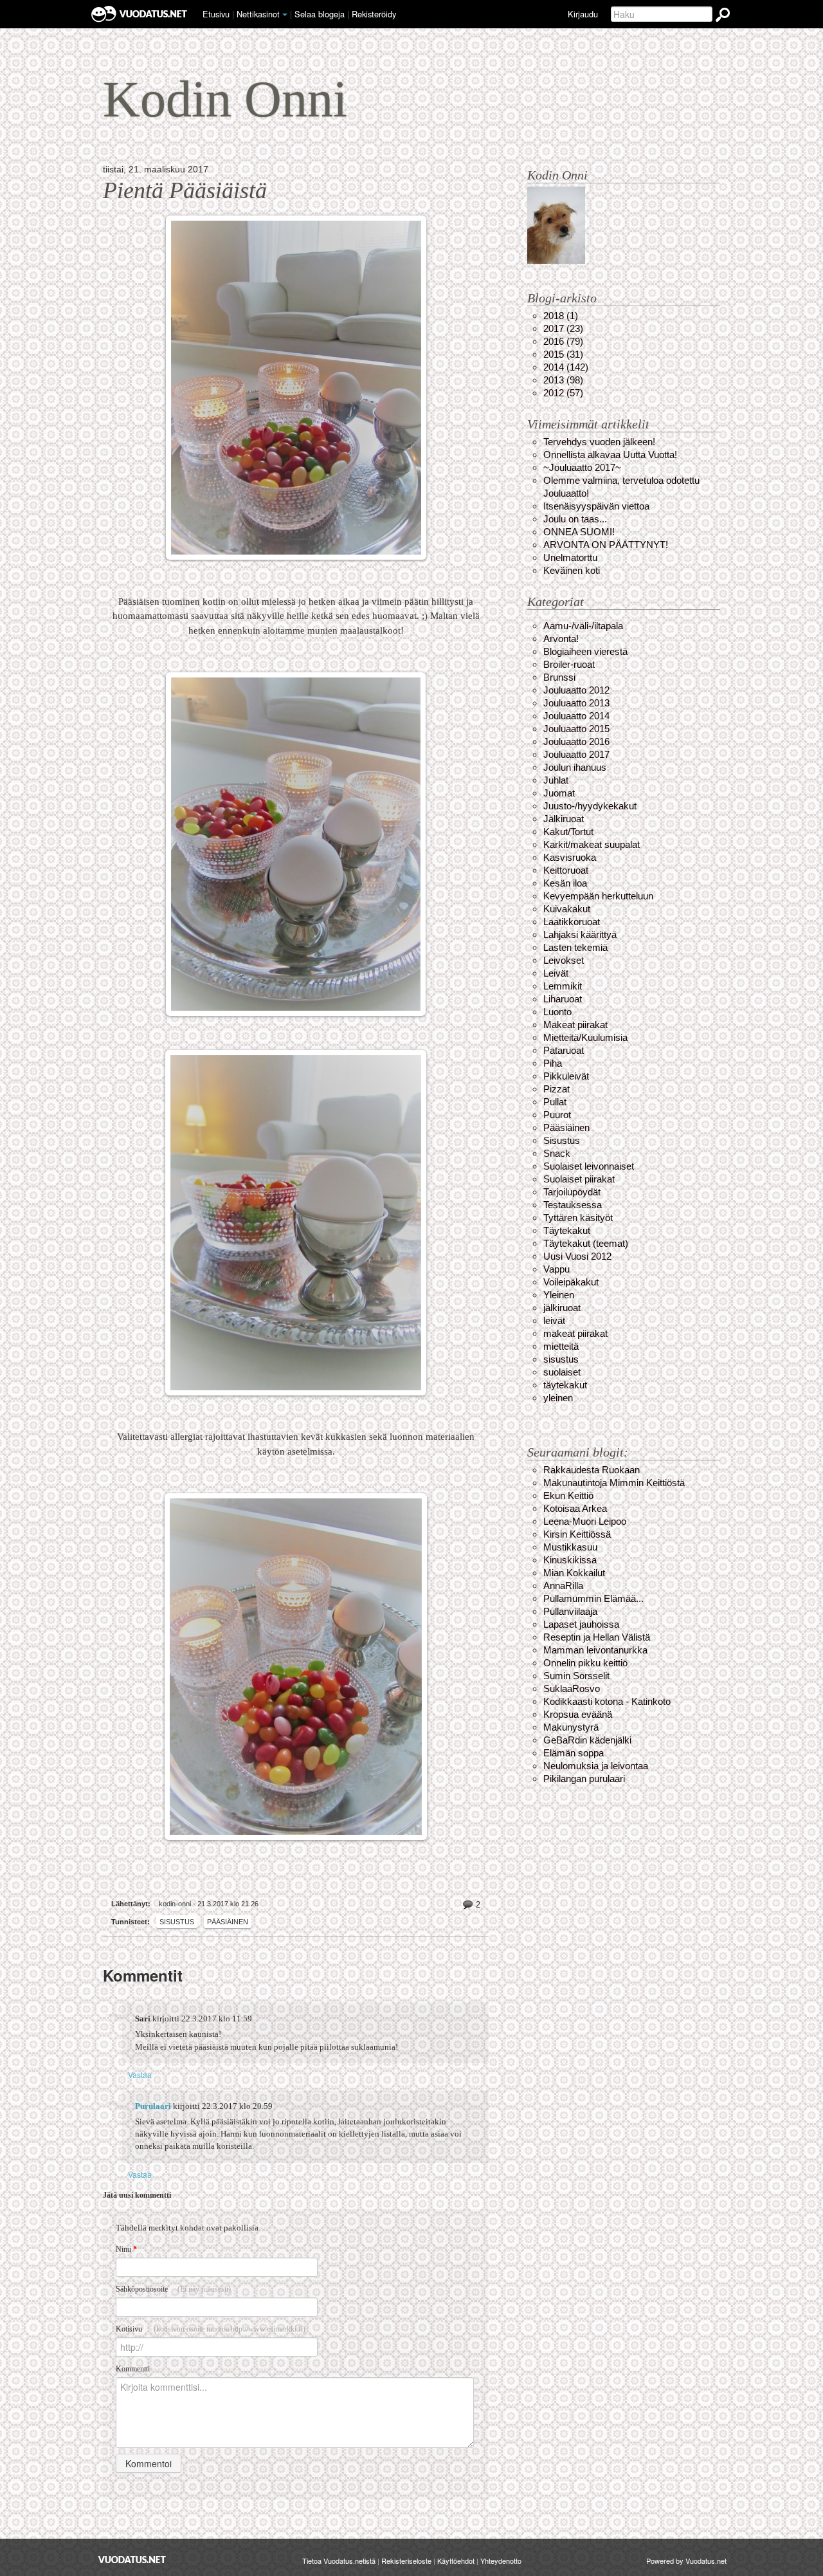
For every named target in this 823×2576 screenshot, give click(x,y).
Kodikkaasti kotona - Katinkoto (607, 1701)
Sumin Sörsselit (576, 1676)
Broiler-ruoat (569, 664)
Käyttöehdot (456, 2561)
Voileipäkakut (571, 1282)
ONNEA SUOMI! (579, 532)
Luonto (557, 1012)
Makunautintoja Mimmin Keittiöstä (614, 1483)
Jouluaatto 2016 (576, 741)
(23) (563, 328)
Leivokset (564, 960)
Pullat (555, 1102)
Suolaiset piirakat (579, 1179)
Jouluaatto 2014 (576, 716)
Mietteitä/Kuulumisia (585, 1037)
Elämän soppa (574, 1753)
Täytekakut (567, 1230)
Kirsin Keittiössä (577, 1534)
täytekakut (565, 1385)
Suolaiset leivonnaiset (589, 1166)
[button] (285, 15)
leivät (554, 1320)
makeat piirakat (575, 1333)
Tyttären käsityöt (578, 1218)
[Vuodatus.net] (132, 2560)
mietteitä (561, 1346)
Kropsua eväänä (578, 1714)
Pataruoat (564, 1050)
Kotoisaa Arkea (575, 1508)
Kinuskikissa (570, 1560)
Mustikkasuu (570, 1547)
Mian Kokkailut (574, 1573)
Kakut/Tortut (568, 832)
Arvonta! (561, 639)
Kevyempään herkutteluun (598, 896)
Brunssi (559, 677)
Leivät (556, 973)
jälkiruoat (562, 1308)
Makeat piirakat (575, 1025)
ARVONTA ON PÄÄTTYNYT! (606, 545)
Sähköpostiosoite (173, 2289)
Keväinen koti (572, 570)
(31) (563, 354)
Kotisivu (211, 2329)
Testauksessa (573, 1205)
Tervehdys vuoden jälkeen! (599, 442)
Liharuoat (563, 999)
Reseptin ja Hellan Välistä (597, 1637)
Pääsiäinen (228, 1922)
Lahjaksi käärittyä (580, 934)
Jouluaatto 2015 (576, 729)
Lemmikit (563, 986)
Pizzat (556, 1089)
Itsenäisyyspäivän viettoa (596, 506)
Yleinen (559, 1295)
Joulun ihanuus (575, 767)
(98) (563, 380)
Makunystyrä (571, 1727)
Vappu (556, 1269)
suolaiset (562, 1372)
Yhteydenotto (501, 2561)
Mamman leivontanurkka (595, 1650)
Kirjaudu (583, 14)
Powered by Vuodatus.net (686, 2561)
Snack (557, 1153)
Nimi (126, 2249)
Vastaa (140, 2075)
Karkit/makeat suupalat (592, 844)
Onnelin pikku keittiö (585, 1663)
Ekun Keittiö (568, 1495)
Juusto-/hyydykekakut (590, 806)
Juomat (559, 793)
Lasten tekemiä (575, 947)
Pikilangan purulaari (584, 1779)
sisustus (561, 1359)
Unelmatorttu (570, 557)
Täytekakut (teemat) (586, 1243)
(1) (561, 316)
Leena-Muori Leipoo (585, 1521)
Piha (553, 1063)
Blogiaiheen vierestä (585, 651)
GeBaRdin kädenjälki (587, 1740)
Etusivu (216, 14)
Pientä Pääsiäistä (185, 190)
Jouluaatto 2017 (576, 754)
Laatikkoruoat (572, 922)
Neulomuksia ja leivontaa (596, 1766)
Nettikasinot (258, 14)
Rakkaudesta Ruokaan (592, 1470)
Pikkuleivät (566, 1076)
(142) (566, 367)
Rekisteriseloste (406, 2561)
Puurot (557, 1115)
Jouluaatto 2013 (576, 703)
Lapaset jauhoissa (581, 1624)
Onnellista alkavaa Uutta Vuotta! (610, 455)
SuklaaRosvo (572, 1688)
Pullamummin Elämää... (593, 1598)
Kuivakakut (567, 909)
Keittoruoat (566, 870)
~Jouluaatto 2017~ (582, 467)
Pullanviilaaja (570, 1611)
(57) (563, 393)
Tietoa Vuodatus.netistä (339, 2561)
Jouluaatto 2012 (576, 690)
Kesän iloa (565, 883)
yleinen (558, 1398)
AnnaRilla (563, 1586)
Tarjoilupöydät (572, 1192)
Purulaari (153, 2106)
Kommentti (133, 2369)
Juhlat (556, 780)
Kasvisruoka (570, 857)
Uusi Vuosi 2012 (577, 1256)
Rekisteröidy (374, 14)
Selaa (320, 14)
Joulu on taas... (575, 519)
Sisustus (177, 1922)
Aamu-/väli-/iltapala (583, 626)
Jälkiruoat (564, 819)
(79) (563, 341)
